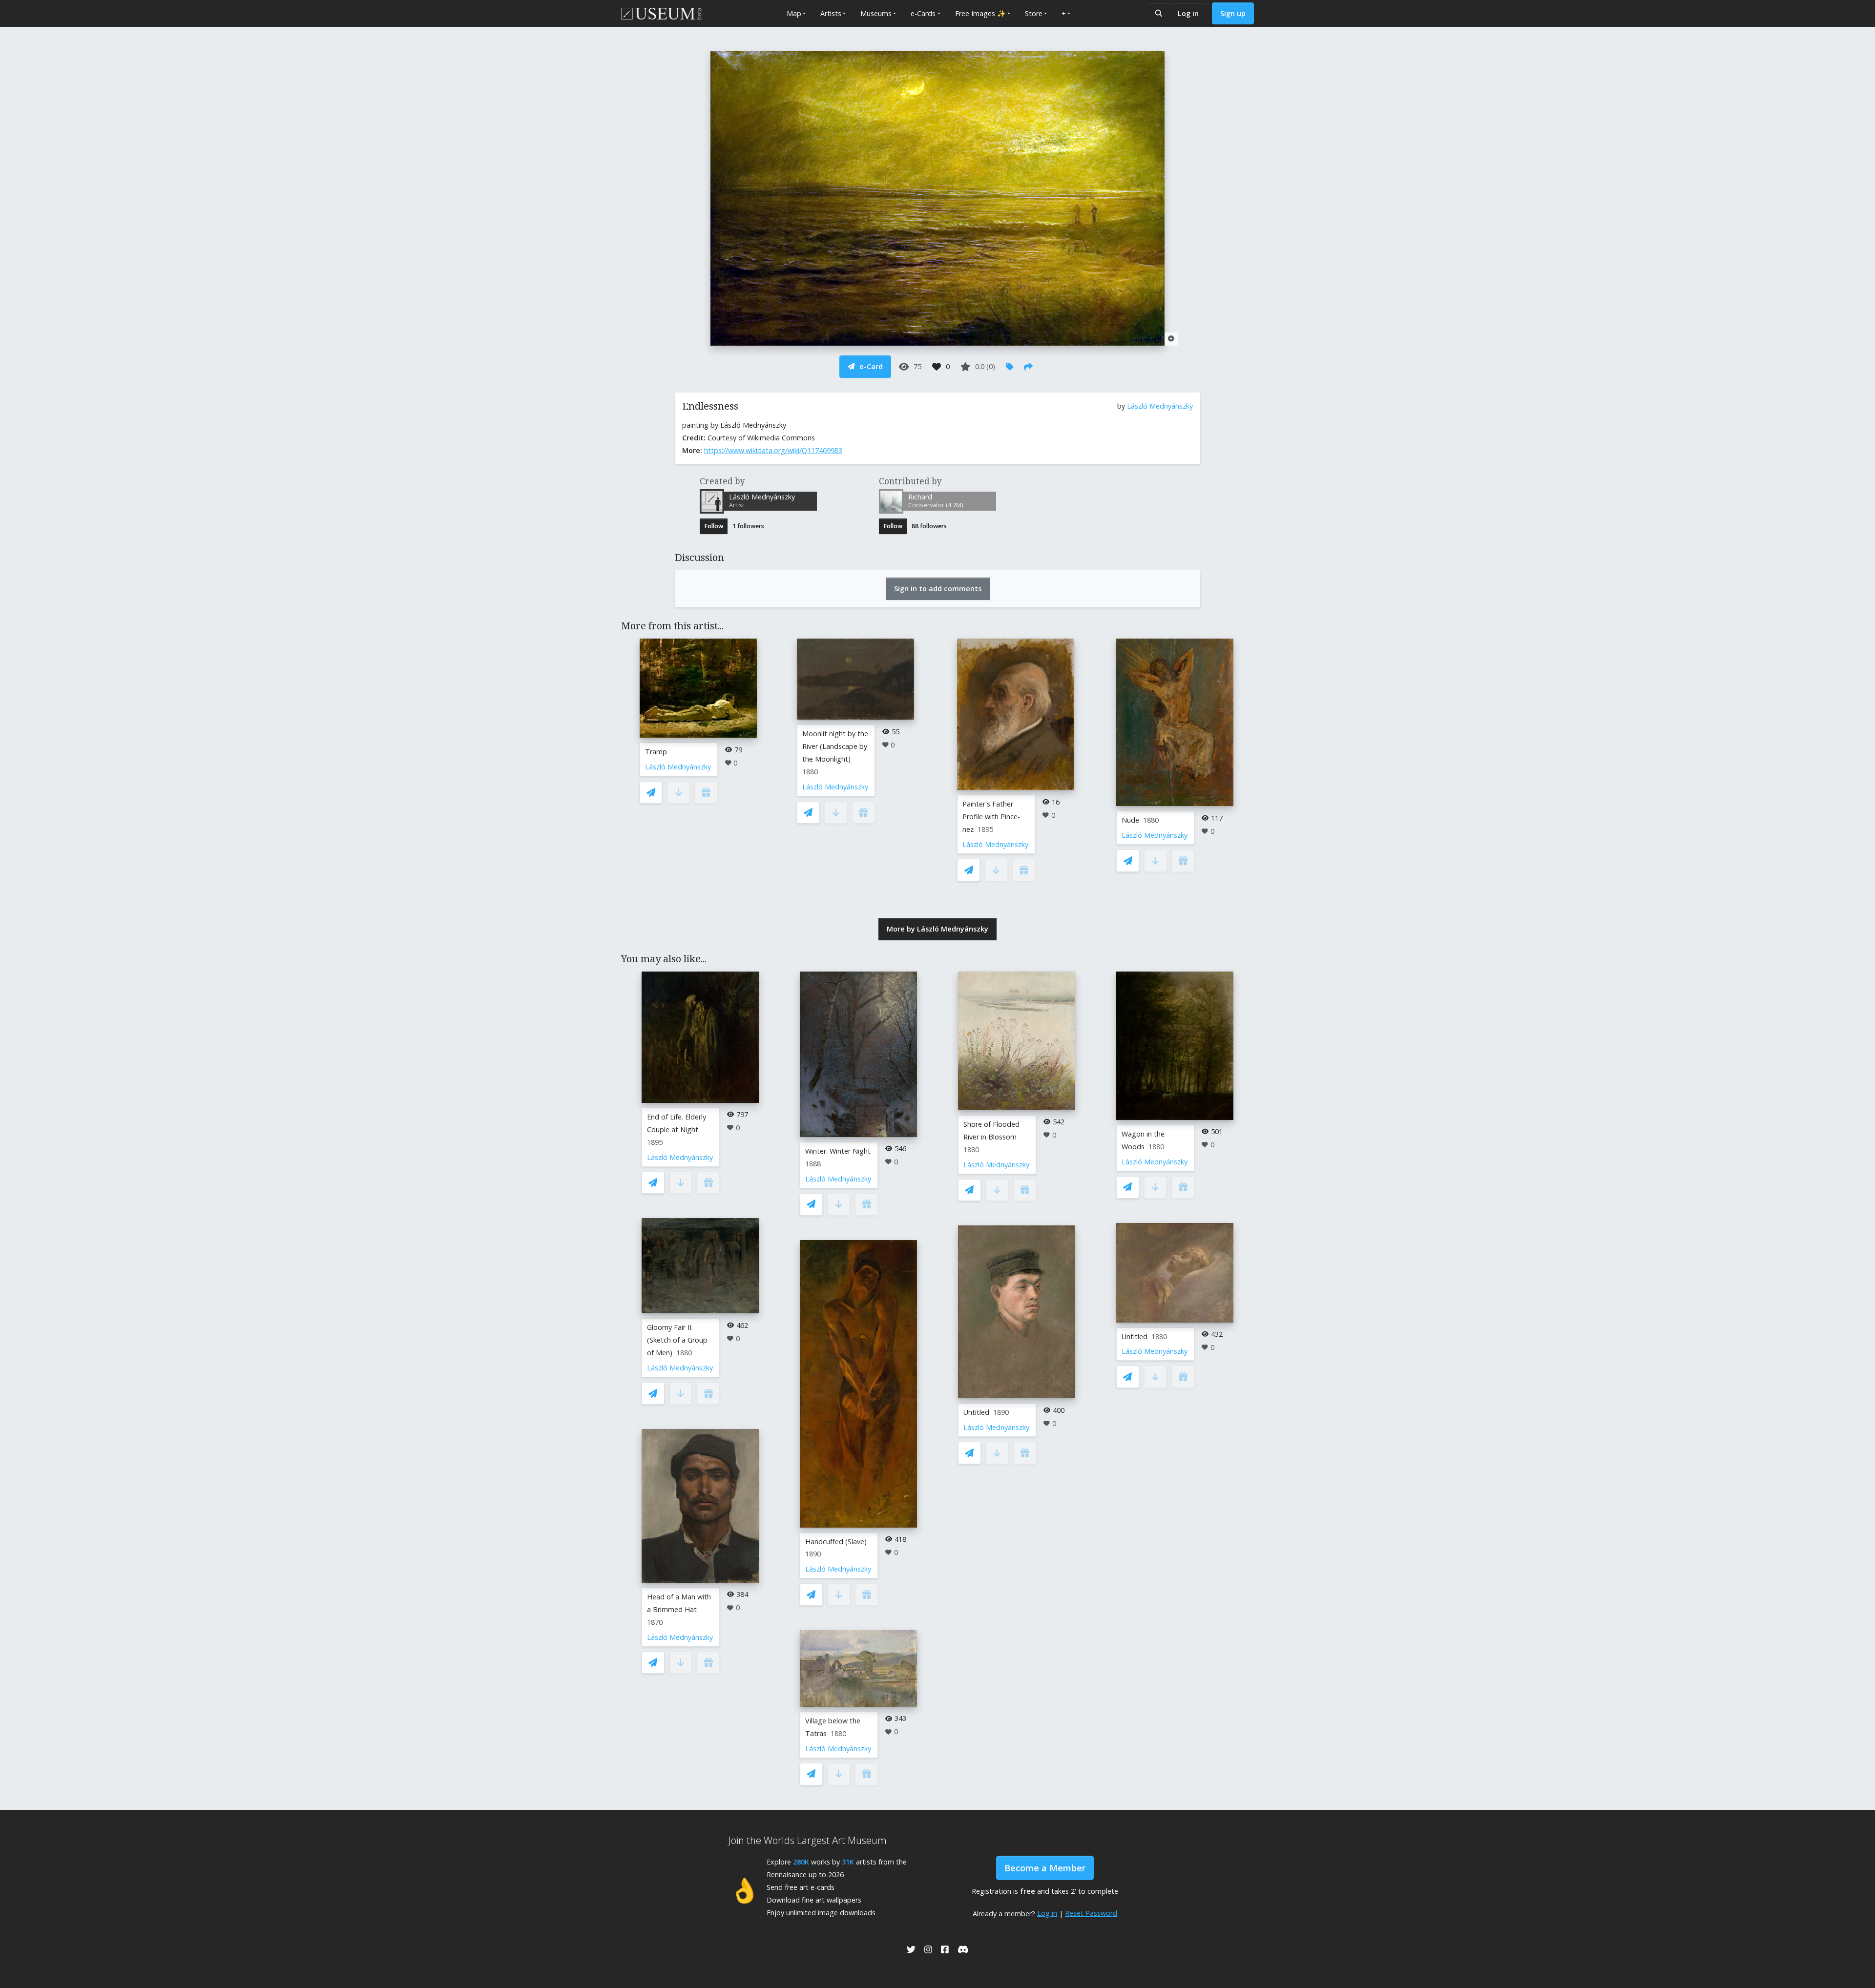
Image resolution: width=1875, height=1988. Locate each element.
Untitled (976, 1412)
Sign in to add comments (938, 589)
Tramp (656, 752)
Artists (831, 13)
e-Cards (923, 13)
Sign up (1233, 13)
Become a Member (1045, 1868)
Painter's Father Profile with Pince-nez (991, 817)
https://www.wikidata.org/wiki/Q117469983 (773, 450)
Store (1034, 13)
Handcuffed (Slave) (836, 1542)
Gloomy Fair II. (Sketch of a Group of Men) (677, 1340)
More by (937, 929)
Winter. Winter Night (838, 1151)
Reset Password (1091, 1913)
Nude (1130, 820)
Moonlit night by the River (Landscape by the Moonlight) (835, 746)
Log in (1188, 13)
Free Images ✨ (980, 13)
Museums (876, 13)
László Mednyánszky (1160, 406)
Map (794, 13)
